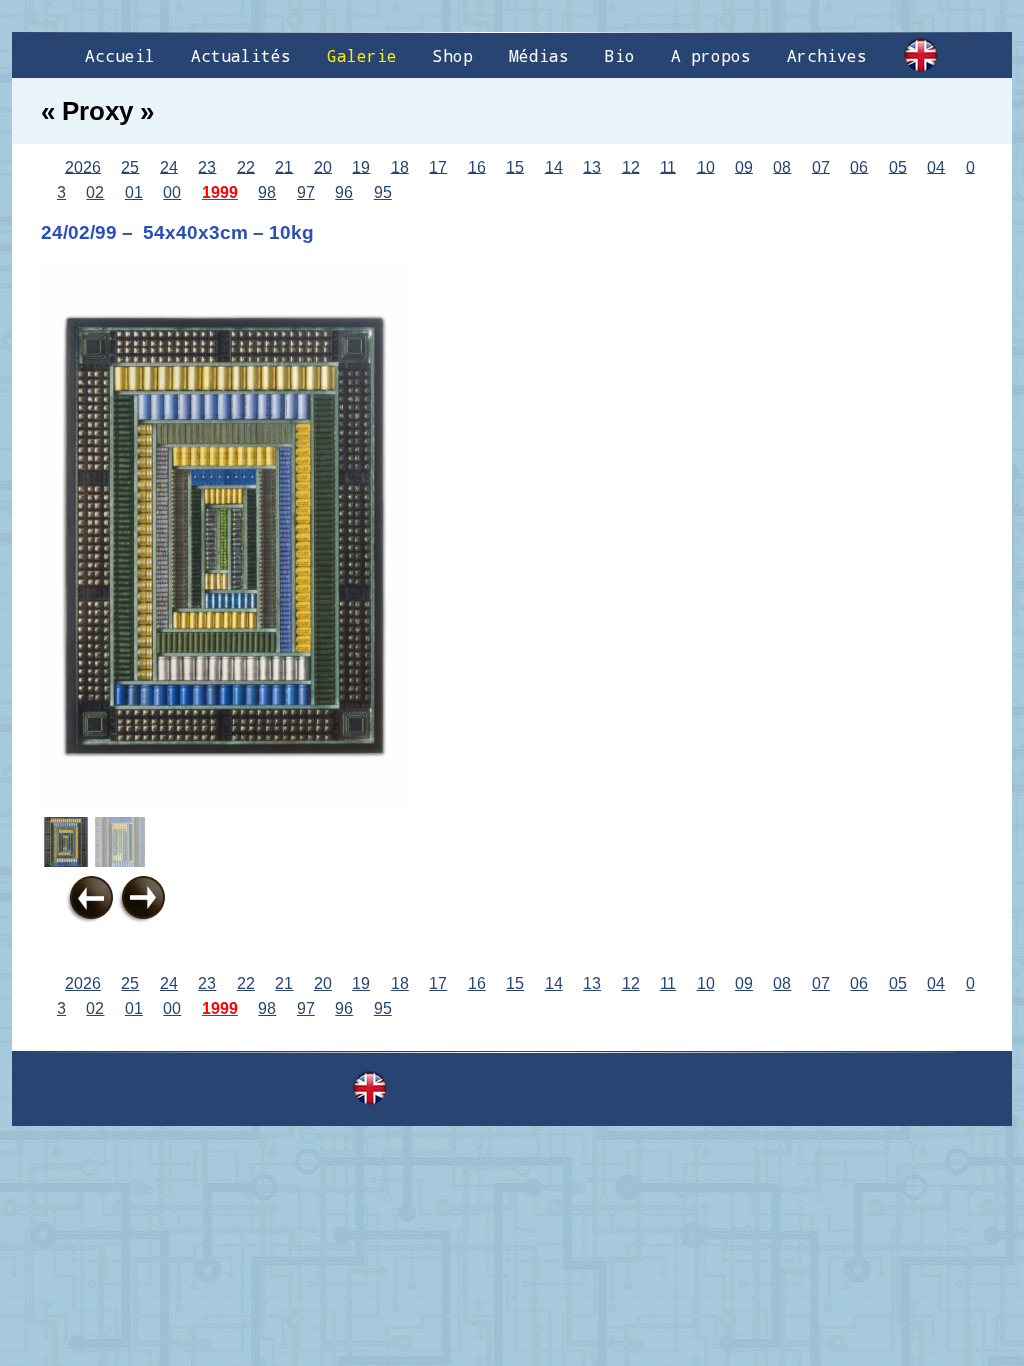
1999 (220, 192)
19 (361, 166)
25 (130, 166)
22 (246, 166)
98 (267, 192)
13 (592, 166)
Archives (827, 55)
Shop (453, 55)
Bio (620, 55)
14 (554, 166)
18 (400, 166)
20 (323, 166)
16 (477, 166)
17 (438, 166)
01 (134, 192)
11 (668, 166)
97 (306, 192)
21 (284, 166)
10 (706, 166)
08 (782, 166)
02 (95, 192)
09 (744, 166)
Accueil (120, 55)
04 (936, 166)
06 (859, 166)
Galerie (362, 55)
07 (821, 166)
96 (344, 192)
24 (169, 166)
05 (898, 166)
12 (631, 166)
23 (207, 166)
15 (515, 166)
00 (172, 192)
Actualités (241, 55)
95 (383, 192)
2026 (83, 166)
